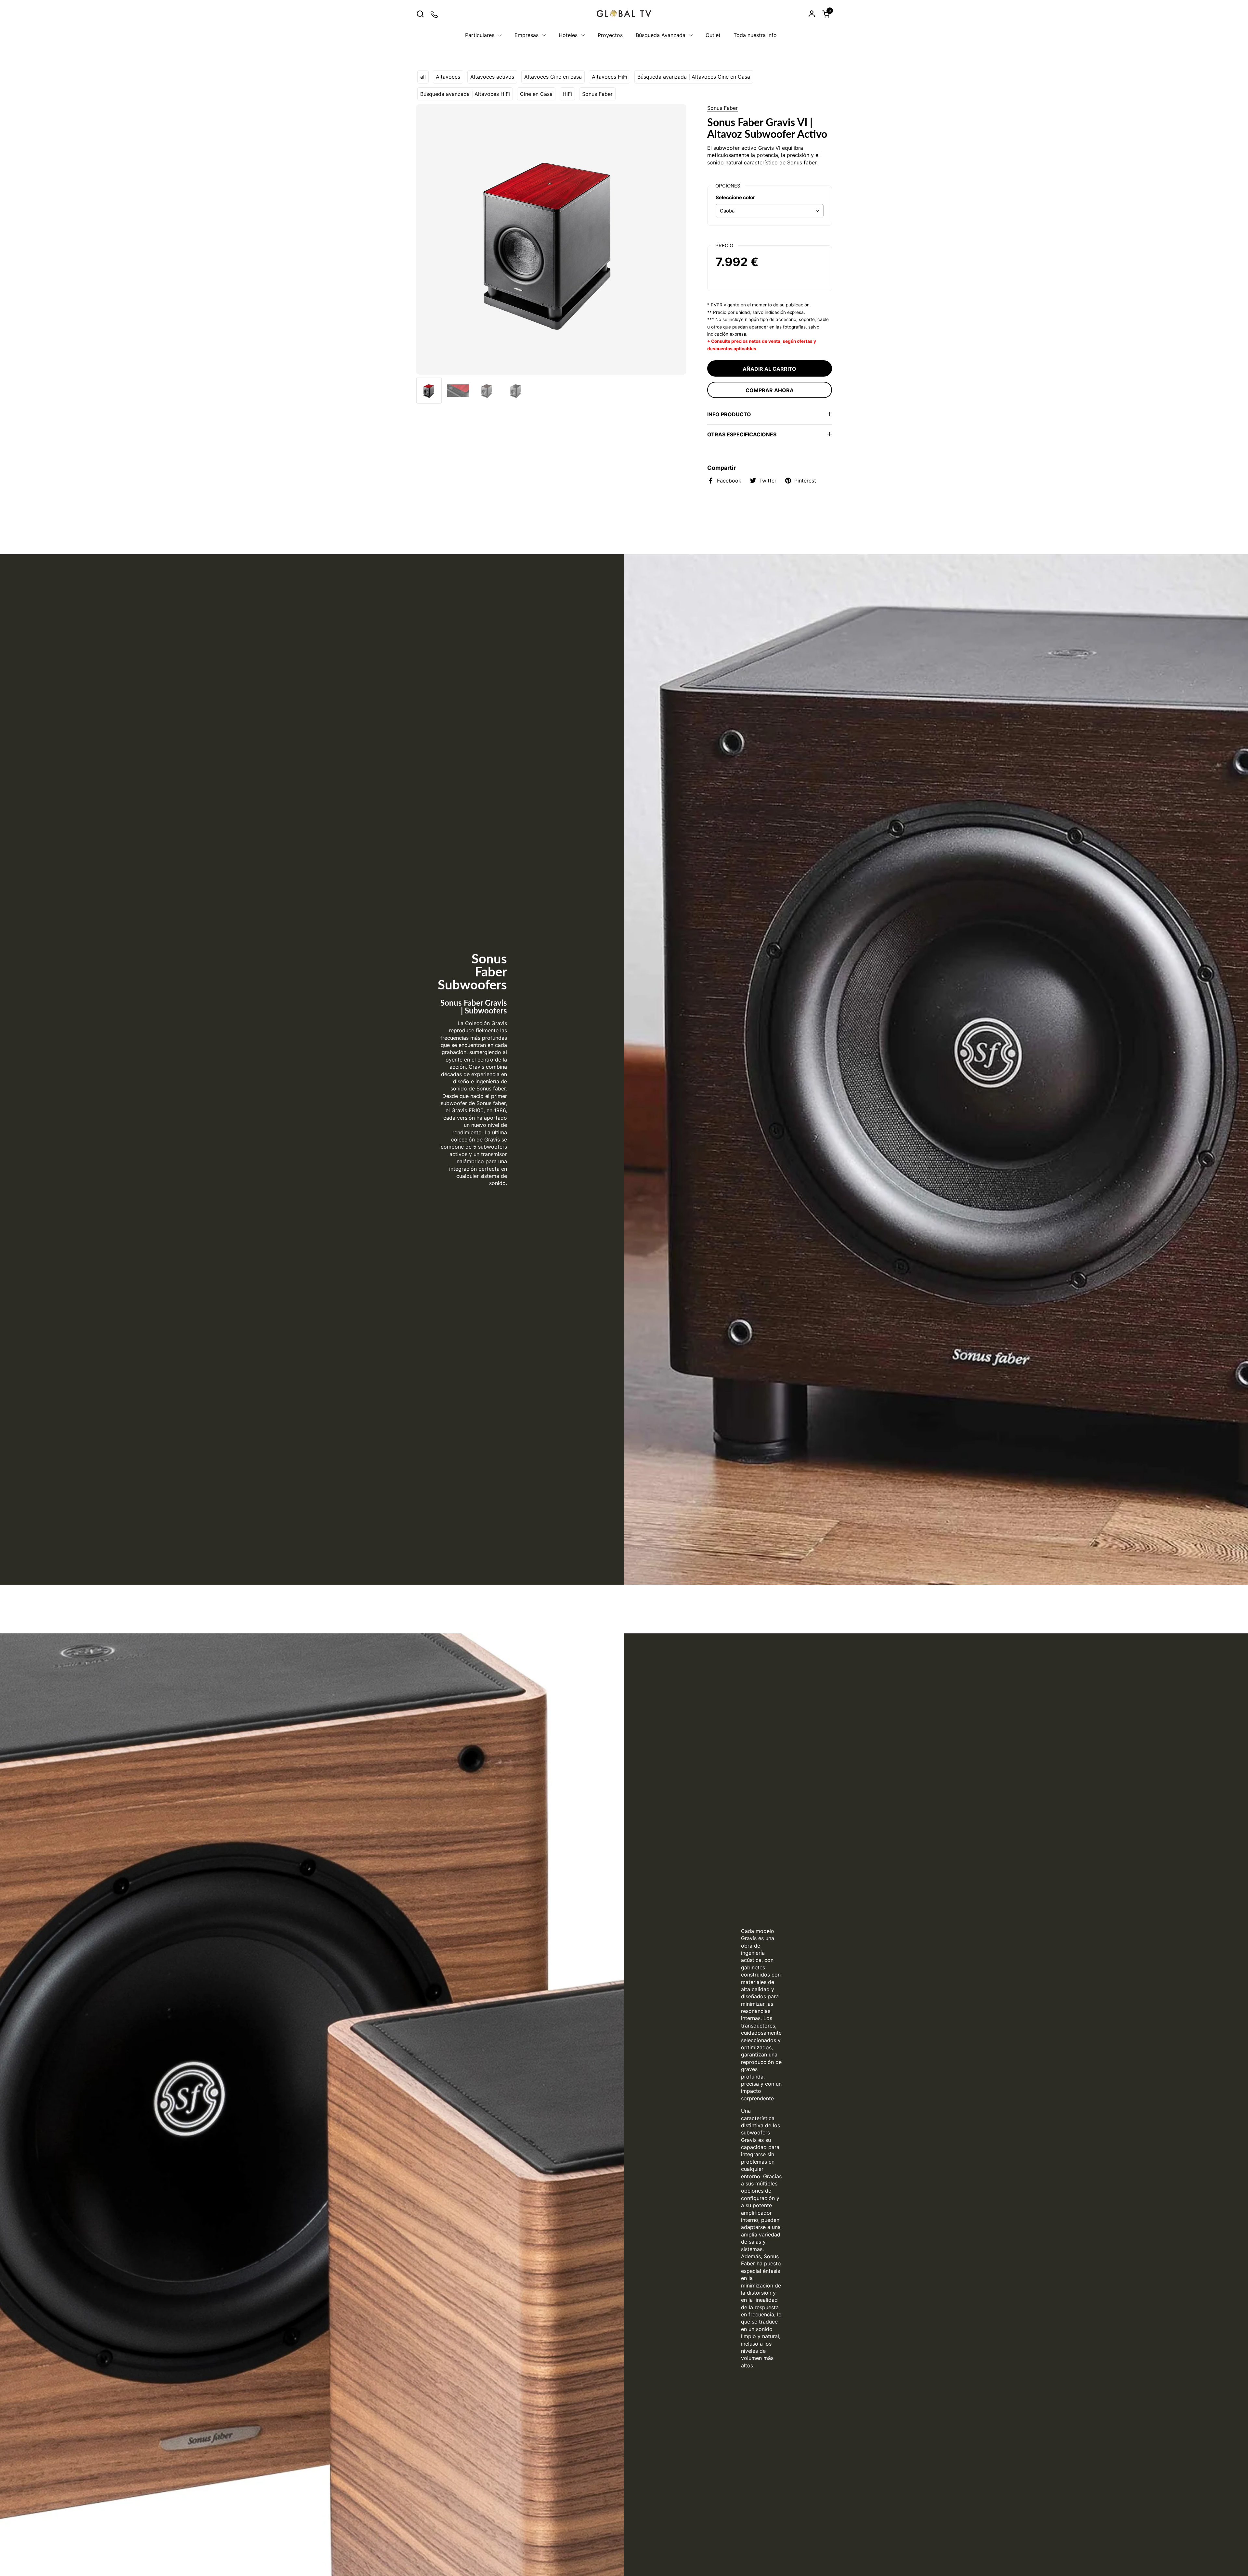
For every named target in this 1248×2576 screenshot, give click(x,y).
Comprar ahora (770, 390)
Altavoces (448, 77)
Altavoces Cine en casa (553, 77)
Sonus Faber (597, 94)
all (423, 77)
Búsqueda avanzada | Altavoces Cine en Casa (694, 77)
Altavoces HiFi (610, 77)
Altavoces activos (492, 77)
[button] (420, 14)
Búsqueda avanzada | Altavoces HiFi (465, 94)
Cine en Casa (536, 94)
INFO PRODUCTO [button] (729, 414)
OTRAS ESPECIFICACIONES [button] (742, 434)
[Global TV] (624, 14)
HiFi (567, 94)
